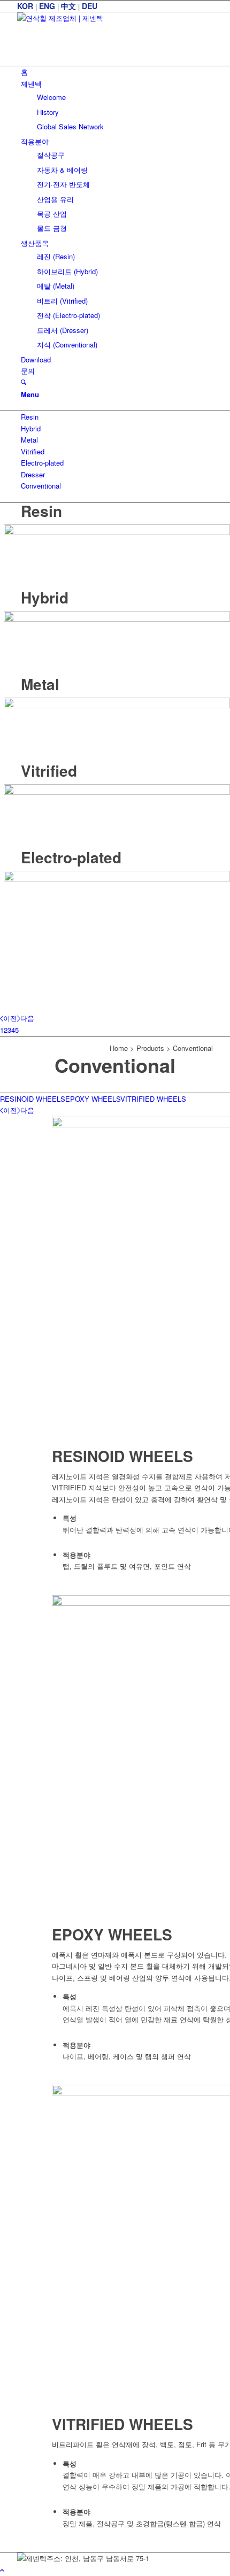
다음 (27, 1018)
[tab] (33, 1099)
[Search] (24, 382)
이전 (10, 1018)
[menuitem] (117, 72)
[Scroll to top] (2, 2570)
